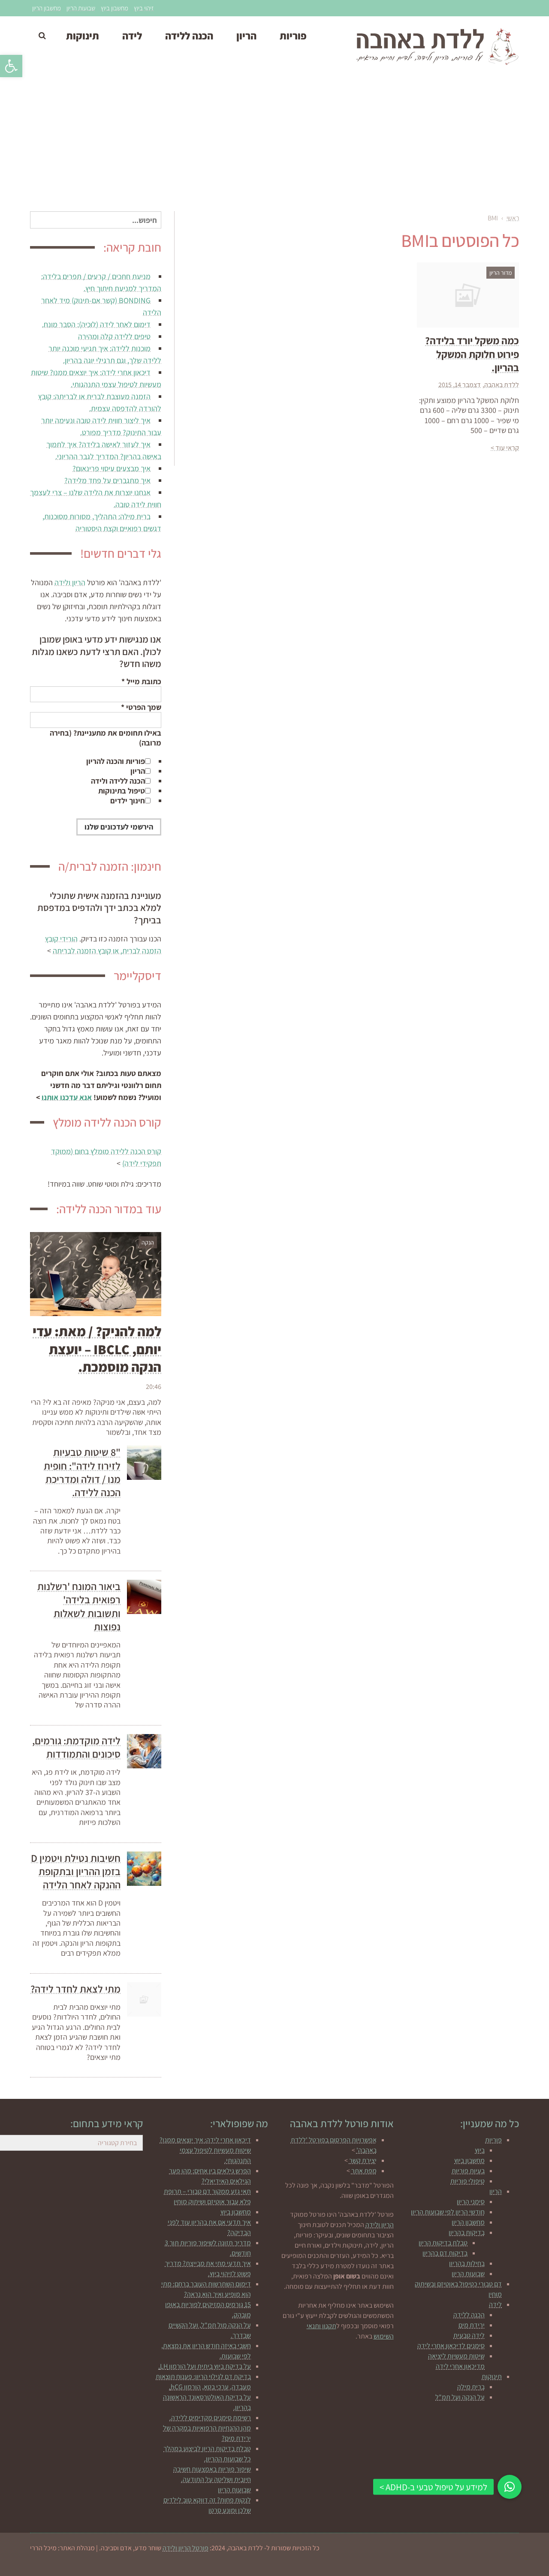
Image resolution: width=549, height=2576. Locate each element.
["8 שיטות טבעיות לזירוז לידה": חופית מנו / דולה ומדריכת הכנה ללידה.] (144, 1463)
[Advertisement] (274, 143)
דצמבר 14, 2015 (460, 385)
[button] (11, 66)
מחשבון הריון (47, 8)
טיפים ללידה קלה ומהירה (114, 336)
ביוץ (480, 2150)
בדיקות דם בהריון (445, 2253)
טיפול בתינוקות (122, 791)
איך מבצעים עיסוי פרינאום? (112, 468)
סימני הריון (471, 2202)
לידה (495, 2304)
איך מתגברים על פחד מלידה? (107, 480)
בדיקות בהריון (467, 2232)
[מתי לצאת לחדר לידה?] (144, 1999)
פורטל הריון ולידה (186, 2548)
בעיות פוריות (468, 2171)
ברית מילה (471, 2387)
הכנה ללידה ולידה (118, 781)
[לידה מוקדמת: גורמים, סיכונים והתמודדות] (144, 1751)
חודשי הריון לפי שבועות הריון (448, 2212)
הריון (138, 771)
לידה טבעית (469, 2335)
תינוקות (492, 2376)
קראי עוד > (505, 448)
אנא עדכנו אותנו (67, 1097)
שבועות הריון (81, 8)
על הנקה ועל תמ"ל (460, 2397)
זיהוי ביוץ (144, 8)
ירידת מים (472, 2325)
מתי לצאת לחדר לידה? (75, 1989)
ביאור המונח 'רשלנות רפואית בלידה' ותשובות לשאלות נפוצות (79, 1606)
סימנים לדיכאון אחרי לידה (451, 2346)
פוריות (493, 2140)
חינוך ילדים (128, 801)
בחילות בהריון (467, 2263)
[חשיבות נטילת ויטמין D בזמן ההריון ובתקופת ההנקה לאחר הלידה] (144, 1869)
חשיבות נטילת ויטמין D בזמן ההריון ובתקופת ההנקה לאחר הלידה (76, 1871)
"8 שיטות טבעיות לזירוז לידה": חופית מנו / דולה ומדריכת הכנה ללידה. (82, 1472)
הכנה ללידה (469, 2315)
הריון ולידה (70, 582)
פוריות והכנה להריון (116, 761)
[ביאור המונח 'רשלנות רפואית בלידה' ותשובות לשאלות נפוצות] (144, 1597)
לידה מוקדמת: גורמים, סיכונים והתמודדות (76, 1747)
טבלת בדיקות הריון (443, 2243)
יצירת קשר (363, 2160)
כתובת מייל (141, 681)
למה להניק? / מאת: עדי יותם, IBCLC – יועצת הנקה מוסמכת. (97, 1349)
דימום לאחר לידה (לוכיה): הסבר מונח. (96, 324)
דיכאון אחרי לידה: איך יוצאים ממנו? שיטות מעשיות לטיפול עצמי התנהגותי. (205, 2150)
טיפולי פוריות (468, 2181)
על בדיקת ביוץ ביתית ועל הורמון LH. (205, 2366)
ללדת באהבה (502, 385)
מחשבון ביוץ (115, 8)
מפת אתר (364, 2171)
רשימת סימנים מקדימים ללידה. (210, 2418)
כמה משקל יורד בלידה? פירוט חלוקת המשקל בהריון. (472, 354)
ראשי (513, 218)
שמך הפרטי (141, 707)
